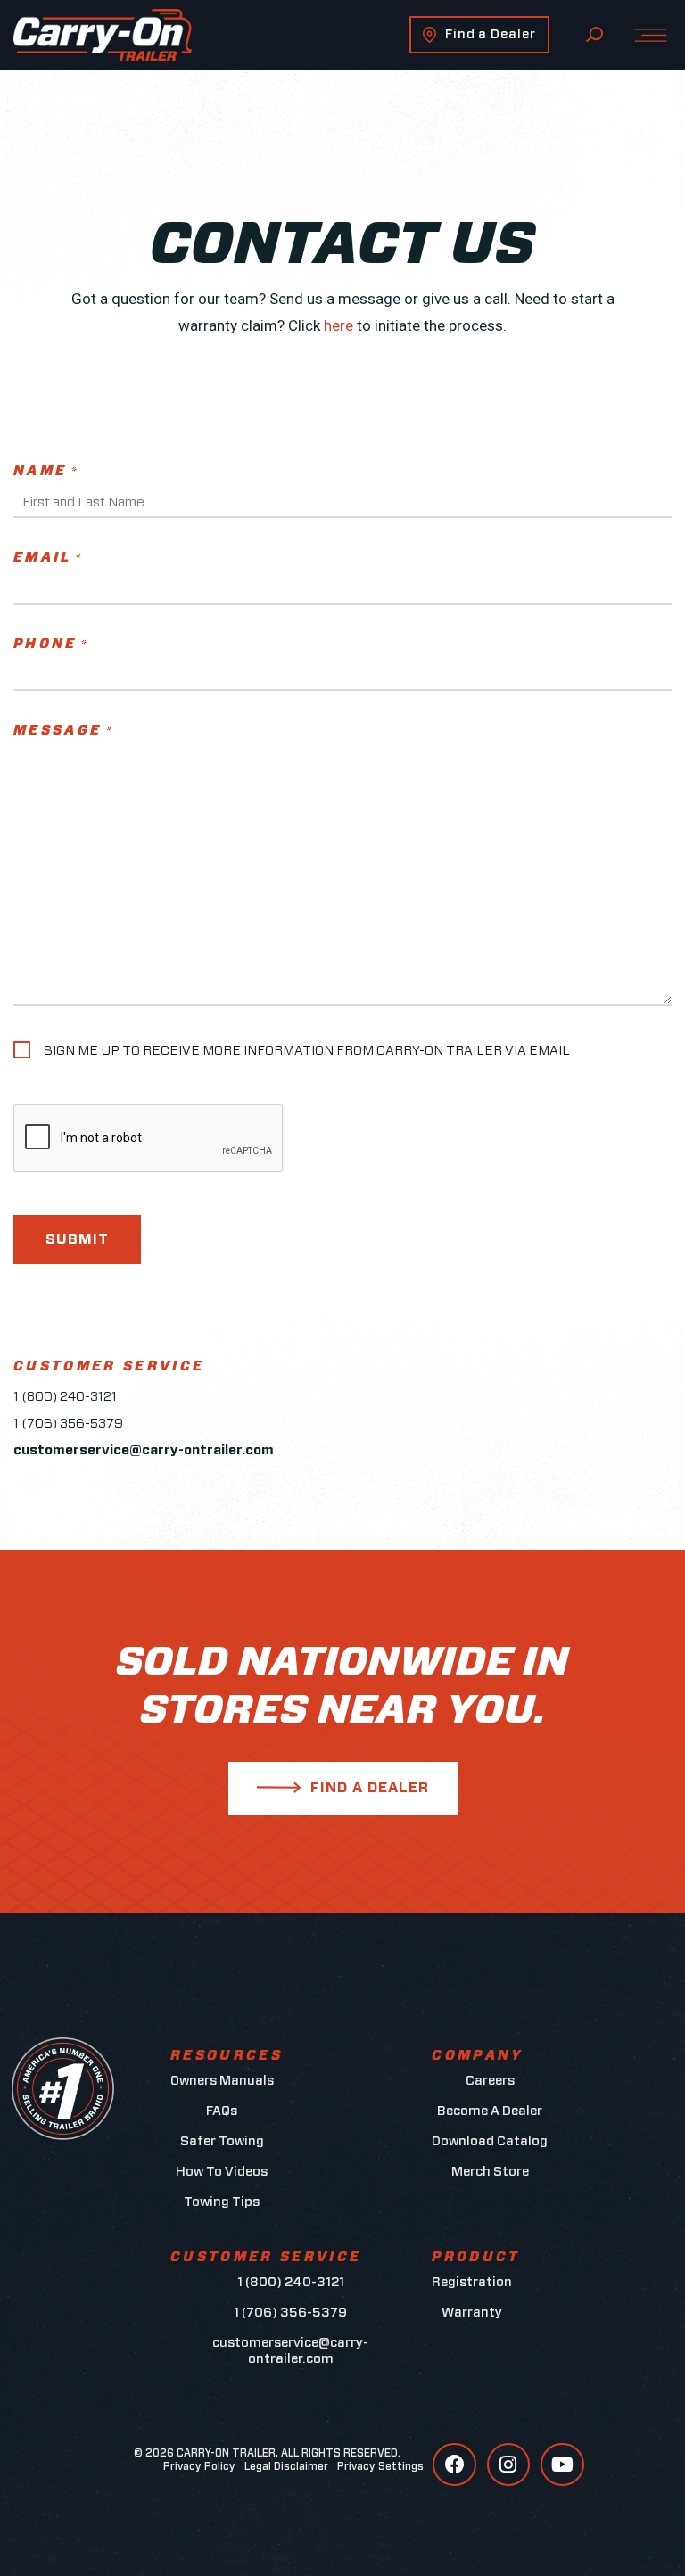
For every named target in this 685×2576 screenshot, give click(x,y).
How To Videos (222, 2172)
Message (64, 731)
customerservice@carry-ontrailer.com (290, 2351)
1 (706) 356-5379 (68, 1424)
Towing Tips (222, 2202)
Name (46, 471)
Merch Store (490, 2172)
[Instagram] (508, 2465)
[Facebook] (454, 2465)
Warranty (472, 2313)
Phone (51, 644)
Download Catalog (490, 2141)
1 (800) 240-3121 (65, 1397)
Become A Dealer (490, 2111)
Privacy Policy (199, 2466)
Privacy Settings (380, 2466)
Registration (472, 2282)
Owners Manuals (222, 2081)
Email (49, 558)
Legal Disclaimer (286, 2466)
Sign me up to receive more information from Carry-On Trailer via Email (307, 1051)
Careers (490, 2081)
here (338, 325)
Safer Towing (222, 2141)
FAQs (222, 2111)
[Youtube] (562, 2465)
